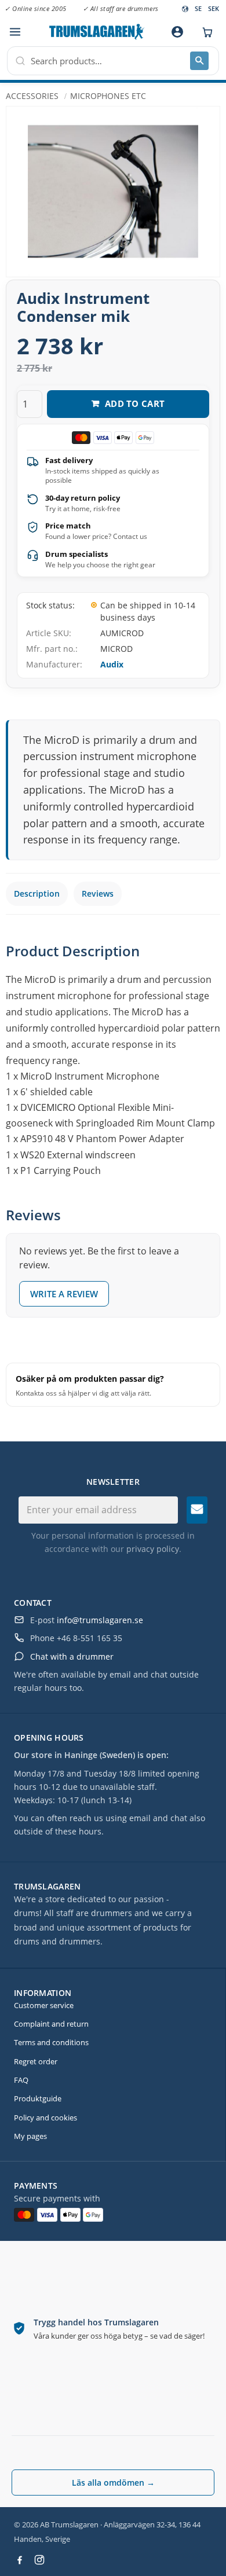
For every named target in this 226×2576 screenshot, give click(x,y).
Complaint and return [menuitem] (51, 2024)
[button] (15, 32)
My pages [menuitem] (30, 2136)
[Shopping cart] (205, 32)
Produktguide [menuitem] (38, 2098)
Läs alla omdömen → (113, 2483)
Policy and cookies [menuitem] (45, 2118)
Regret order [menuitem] (36, 2061)
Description (37, 893)
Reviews (98, 893)
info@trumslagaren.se (100, 1620)
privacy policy (153, 1549)
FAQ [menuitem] (21, 2080)
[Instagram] (39, 2560)
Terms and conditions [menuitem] (51, 2042)
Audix (112, 664)
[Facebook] (20, 2560)
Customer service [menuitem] (44, 2005)
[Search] (199, 61)
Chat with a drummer (72, 1656)
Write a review (64, 1294)
